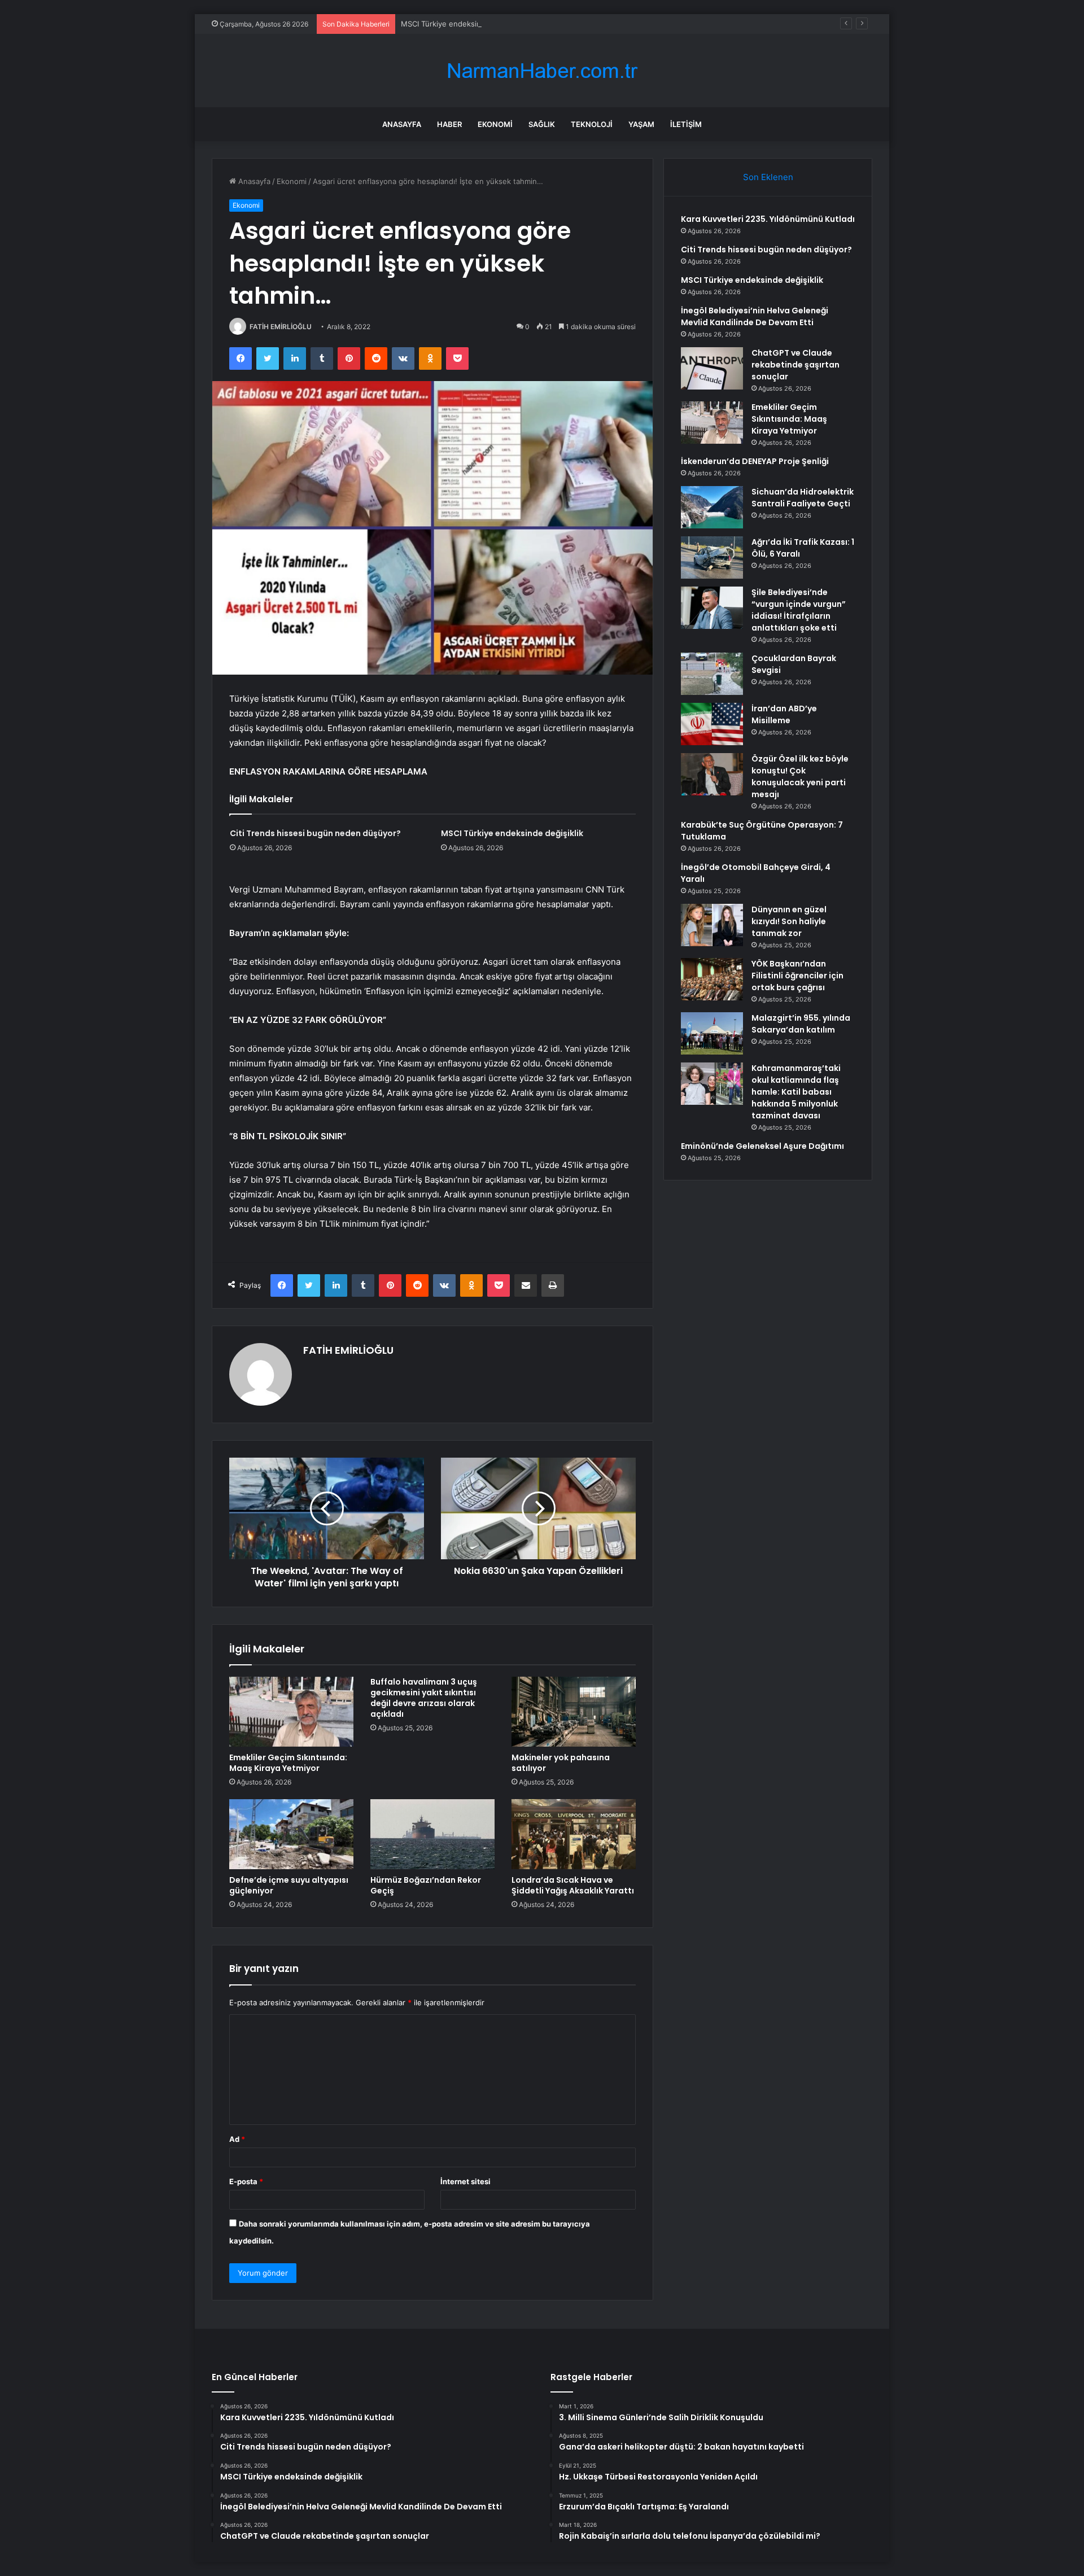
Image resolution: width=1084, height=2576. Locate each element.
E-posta (246, 2181)
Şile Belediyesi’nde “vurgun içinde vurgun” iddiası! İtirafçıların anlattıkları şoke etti (799, 610)
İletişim (686, 124)
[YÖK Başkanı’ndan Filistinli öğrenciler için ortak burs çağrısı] (712, 979)
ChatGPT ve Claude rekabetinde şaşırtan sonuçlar (795, 365)
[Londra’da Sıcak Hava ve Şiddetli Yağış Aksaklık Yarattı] (574, 1834)
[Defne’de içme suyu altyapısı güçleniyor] (291, 1834)
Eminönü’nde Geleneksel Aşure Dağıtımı (762, 1146)
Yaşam (641, 124)
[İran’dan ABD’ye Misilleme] (712, 724)
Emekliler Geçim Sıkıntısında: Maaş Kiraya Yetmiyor (288, 1763)
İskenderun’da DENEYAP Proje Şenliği (755, 461)
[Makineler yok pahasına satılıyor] (574, 1712)
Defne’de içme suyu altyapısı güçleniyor (289, 1885)
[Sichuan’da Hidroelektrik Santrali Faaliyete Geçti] (712, 507)
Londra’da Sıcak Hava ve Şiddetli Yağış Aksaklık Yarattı (573, 1885)
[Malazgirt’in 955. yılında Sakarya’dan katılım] (712, 1033)
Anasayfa (402, 124)
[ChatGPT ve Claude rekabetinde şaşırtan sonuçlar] (712, 368)
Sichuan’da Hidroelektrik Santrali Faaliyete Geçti (803, 498)
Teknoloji (592, 124)
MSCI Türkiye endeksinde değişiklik (463, 24)
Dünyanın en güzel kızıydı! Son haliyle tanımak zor (789, 921)
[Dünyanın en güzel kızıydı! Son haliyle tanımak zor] (712, 925)
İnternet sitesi (465, 2181)
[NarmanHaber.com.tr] (542, 71)
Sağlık (542, 124)
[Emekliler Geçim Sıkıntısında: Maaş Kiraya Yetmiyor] (291, 1712)
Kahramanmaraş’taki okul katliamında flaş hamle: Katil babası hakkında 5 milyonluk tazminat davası (796, 1092)
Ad (237, 2139)
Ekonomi (495, 124)
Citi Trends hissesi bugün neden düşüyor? (315, 833)
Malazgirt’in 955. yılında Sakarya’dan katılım (801, 1024)
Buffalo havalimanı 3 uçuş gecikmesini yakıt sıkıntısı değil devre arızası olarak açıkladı (424, 1698)
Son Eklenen (768, 177)
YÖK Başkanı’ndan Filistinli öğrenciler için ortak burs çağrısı (797, 976)
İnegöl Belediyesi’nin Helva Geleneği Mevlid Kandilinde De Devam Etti (755, 316)
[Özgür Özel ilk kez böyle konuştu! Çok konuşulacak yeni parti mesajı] (712, 774)
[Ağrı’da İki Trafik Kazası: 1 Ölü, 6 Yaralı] (712, 557)
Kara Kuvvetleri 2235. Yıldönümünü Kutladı (768, 219)
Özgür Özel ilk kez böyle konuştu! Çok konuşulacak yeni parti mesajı (800, 777)
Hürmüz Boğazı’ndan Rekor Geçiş (426, 1885)
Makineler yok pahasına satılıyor (561, 1763)
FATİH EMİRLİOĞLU (281, 327)
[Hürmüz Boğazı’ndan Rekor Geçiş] (432, 1834)
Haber (449, 124)
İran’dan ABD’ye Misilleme (784, 714)
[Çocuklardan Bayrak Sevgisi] (712, 674)
